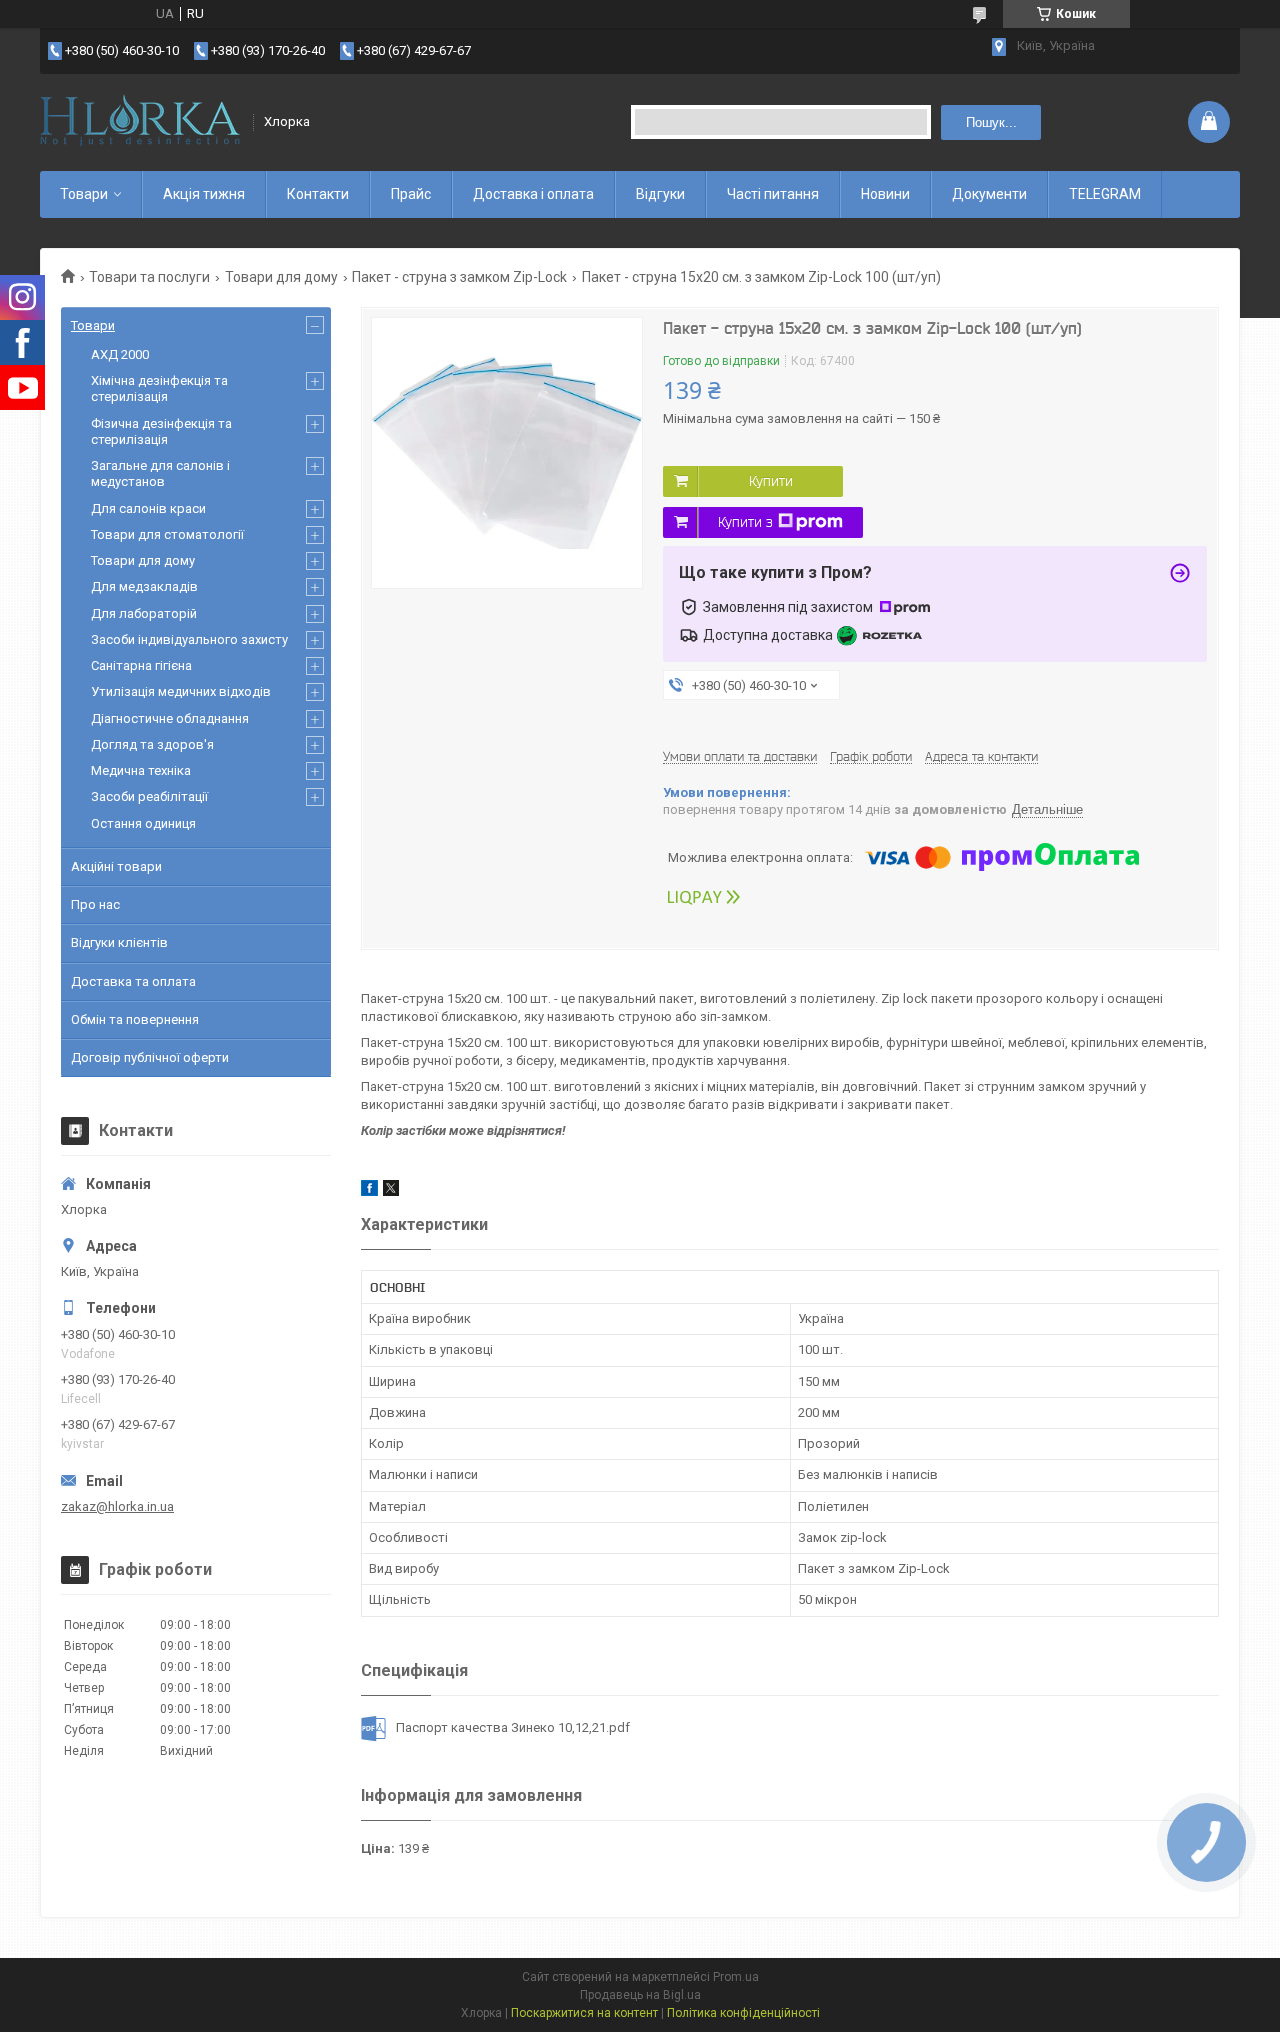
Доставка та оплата (133, 981)
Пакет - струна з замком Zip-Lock (459, 277)
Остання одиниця (143, 823)
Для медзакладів (144, 586)
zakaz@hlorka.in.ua (117, 1506)
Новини (885, 194)
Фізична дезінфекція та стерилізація (161, 431)
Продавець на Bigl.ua (640, 1995)
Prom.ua (736, 1977)
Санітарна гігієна (141, 665)
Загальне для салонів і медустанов (160, 473)
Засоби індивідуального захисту (189, 639)
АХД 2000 (120, 354)
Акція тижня (204, 194)
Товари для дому (281, 277)
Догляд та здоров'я (152, 744)
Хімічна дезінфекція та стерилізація (159, 388)
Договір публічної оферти (150, 1057)
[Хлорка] (140, 122)
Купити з (745, 522)
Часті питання (773, 194)
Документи (989, 194)
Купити (771, 481)
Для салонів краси (148, 508)
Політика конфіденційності (743, 2013)
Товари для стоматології (167, 534)
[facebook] (369, 1191)
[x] (391, 1191)
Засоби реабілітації (149, 796)
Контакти (318, 194)
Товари (84, 194)
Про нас (95, 904)
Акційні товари (116, 866)
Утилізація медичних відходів (181, 691)
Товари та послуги (149, 277)
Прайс (411, 194)
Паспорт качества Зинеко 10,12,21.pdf (513, 1727)
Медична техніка (141, 770)
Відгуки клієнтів (119, 942)
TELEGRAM (1105, 194)
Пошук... (991, 122)
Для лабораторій (144, 613)
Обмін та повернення (135, 1019)
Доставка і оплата (533, 194)
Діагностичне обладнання (170, 718)
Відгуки (660, 194)
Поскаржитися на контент (584, 2013)
